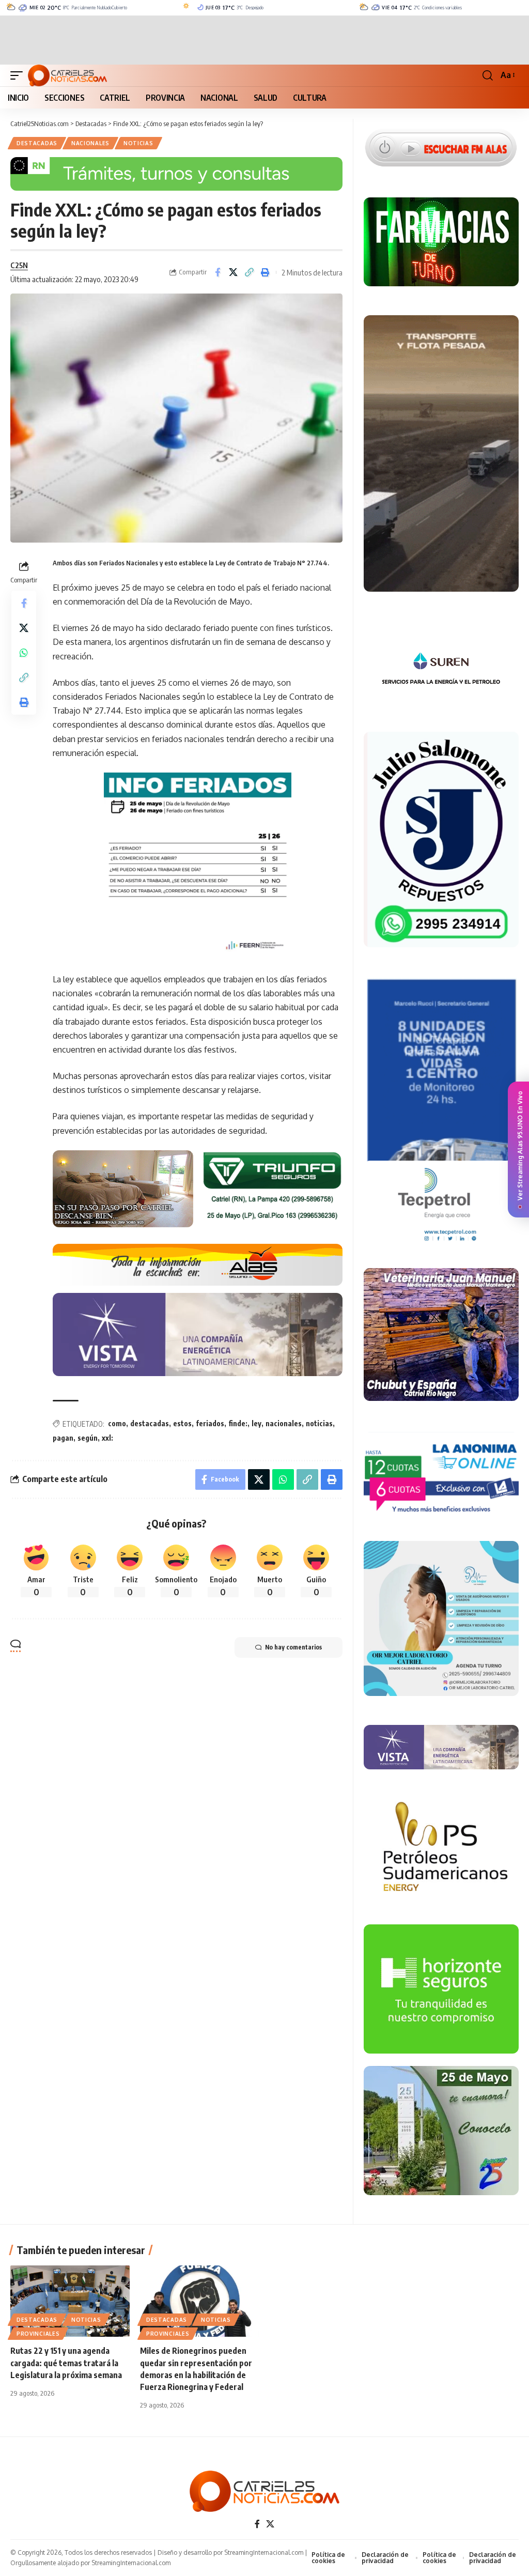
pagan (63, 1438)
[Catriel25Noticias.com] (67, 75)
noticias (319, 1423)
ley (256, 1423)
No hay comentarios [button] (293, 1647)
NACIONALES (90, 143)
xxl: (107, 1438)
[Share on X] (234, 272)
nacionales (284, 1423)
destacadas (150, 1423)
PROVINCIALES (38, 2334)
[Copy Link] (250, 272)
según (88, 1438)
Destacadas (37, 143)
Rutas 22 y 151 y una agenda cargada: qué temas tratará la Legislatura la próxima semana (66, 2363)
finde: (238, 1423)
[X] (270, 2524)
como (117, 1423)
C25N (19, 265)
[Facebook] (257, 2524)
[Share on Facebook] (217, 272)
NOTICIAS (138, 143)
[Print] (266, 272)
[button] (19, 75)
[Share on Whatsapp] (24, 653)
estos (182, 1423)
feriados (210, 1423)
